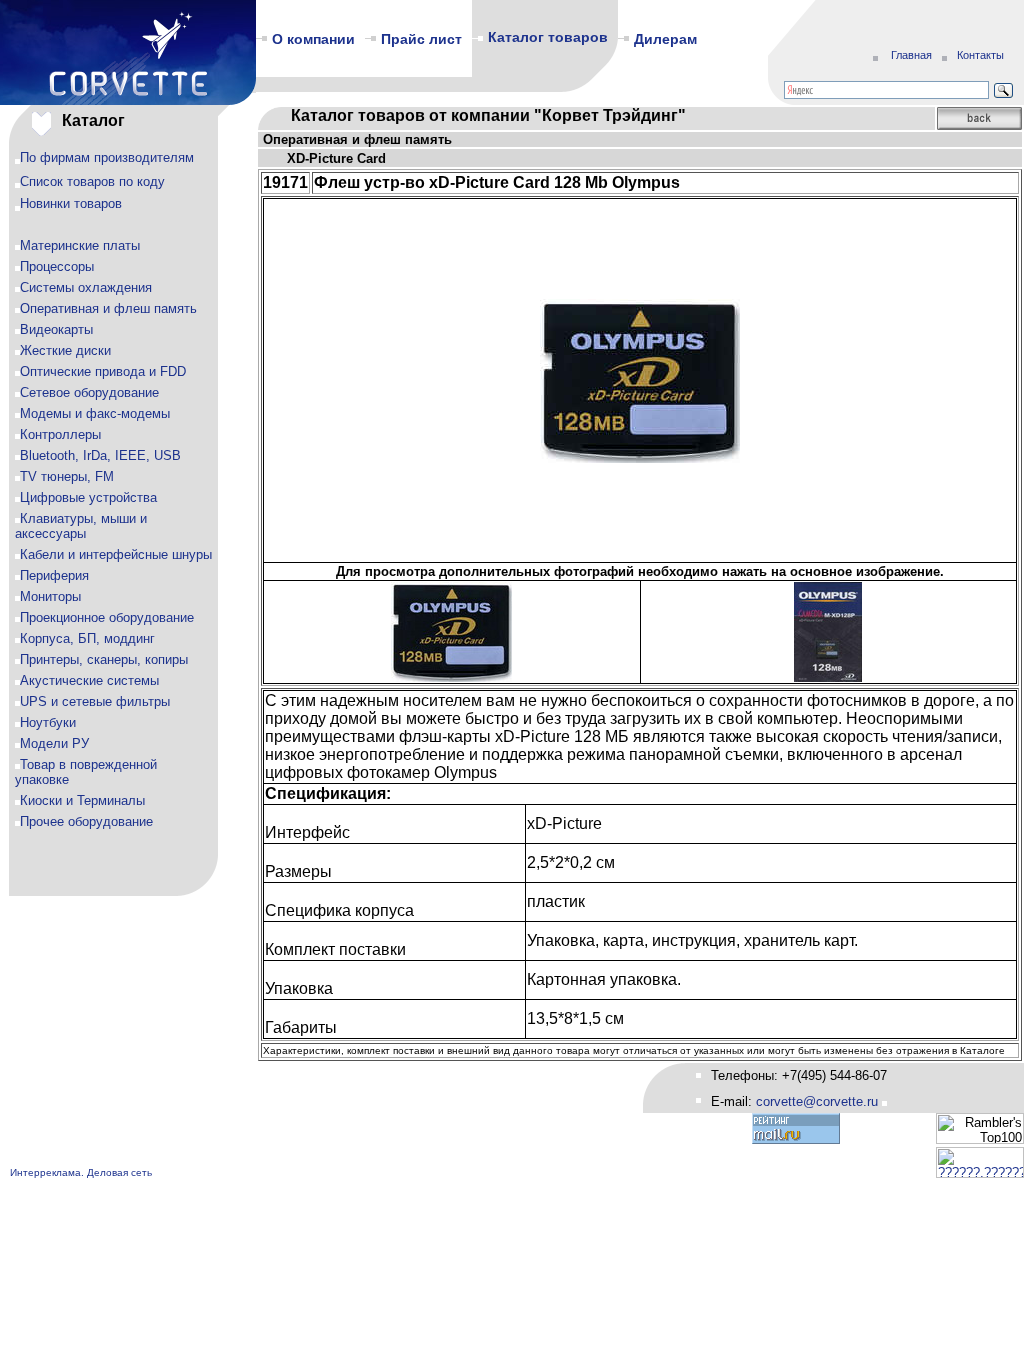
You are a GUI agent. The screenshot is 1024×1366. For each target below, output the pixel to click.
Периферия (54, 575)
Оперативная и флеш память (108, 308)
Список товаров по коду (92, 181)
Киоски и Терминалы (82, 800)
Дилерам (665, 39)
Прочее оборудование (86, 821)
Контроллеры (60, 434)
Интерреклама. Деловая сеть (81, 1172)
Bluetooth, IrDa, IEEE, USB (100, 455)
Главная (910, 55)
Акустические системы (89, 680)
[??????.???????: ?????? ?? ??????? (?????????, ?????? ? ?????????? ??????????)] (980, 1162)
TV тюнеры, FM (67, 476)
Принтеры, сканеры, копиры (104, 659)
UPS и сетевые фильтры (95, 701)
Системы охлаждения (86, 287)
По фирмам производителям (107, 157)
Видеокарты (56, 329)
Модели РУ (54, 743)
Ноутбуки (48, 722)
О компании (313, 39)
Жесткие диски (65, 350)
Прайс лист (421, 39)
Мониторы (50, 596)
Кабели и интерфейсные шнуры (116, 554)
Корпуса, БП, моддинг (87, 638)
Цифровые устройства (88, 497)
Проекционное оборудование (107, 617)
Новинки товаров (71, 203)
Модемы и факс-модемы (95, 413)
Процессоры (57, 266)
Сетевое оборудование (89, 392)
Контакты (980, 55)
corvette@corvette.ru (817, 1101)
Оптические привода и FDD (103, 371)
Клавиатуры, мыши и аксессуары (81, 526)
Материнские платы (80, 245)
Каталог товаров (548, 37)
